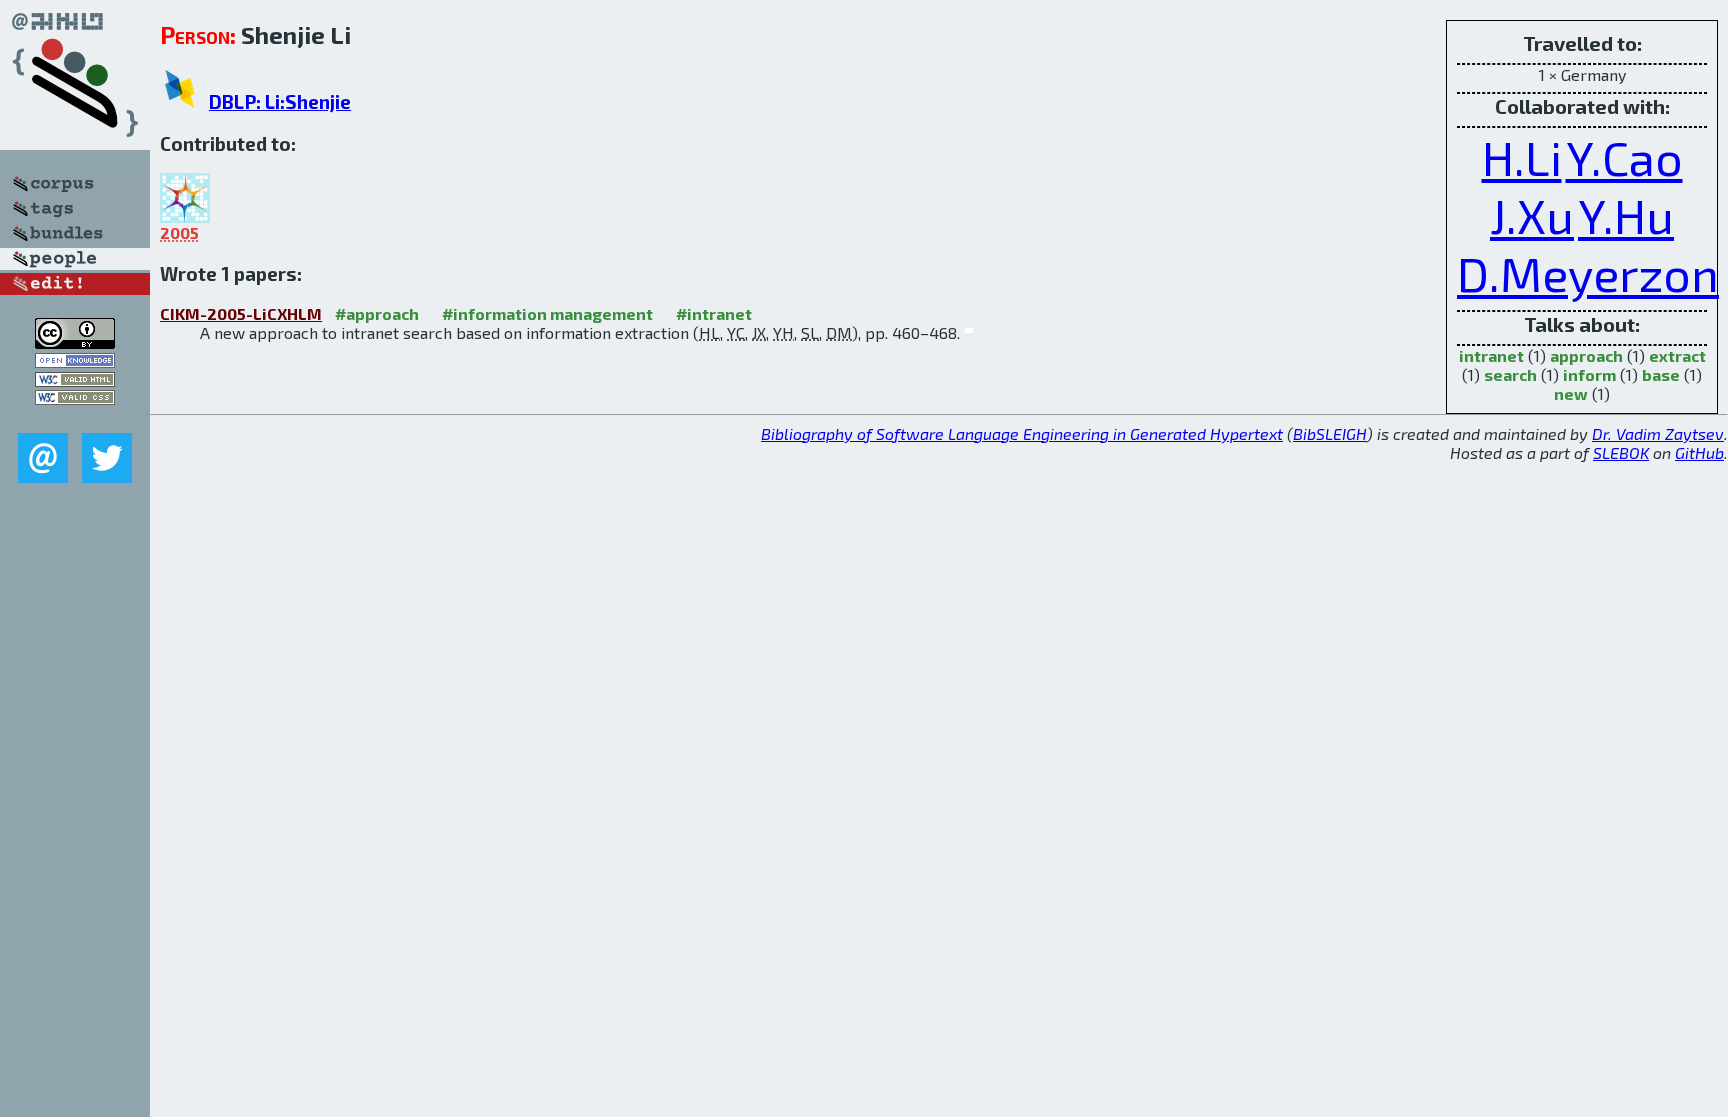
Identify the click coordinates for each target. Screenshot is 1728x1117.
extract (1677, 355)
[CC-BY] (75, 342)
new (1571, 393)
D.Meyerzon (1588, 273)
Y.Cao (1624, 157)
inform (1589, 374)
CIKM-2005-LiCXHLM (241, 313)
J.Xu (1532, 215)
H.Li (1522, 157)
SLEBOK (1621, 452)
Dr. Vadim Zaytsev (1658, 433)
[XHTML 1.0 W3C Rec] (75, 380)
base (1661, 374)
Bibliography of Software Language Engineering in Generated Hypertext (1022, 433)
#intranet (714, 313)
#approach (377, 313)
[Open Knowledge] (75, 361)
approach (1586, 355)
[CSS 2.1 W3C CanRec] (75, 418)
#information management (547, 313)
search (1510, 374)
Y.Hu (1626, 215)
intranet (1491, 355)
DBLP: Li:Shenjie (280, 101)
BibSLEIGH (1330, 433)
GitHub (1699, 452)
